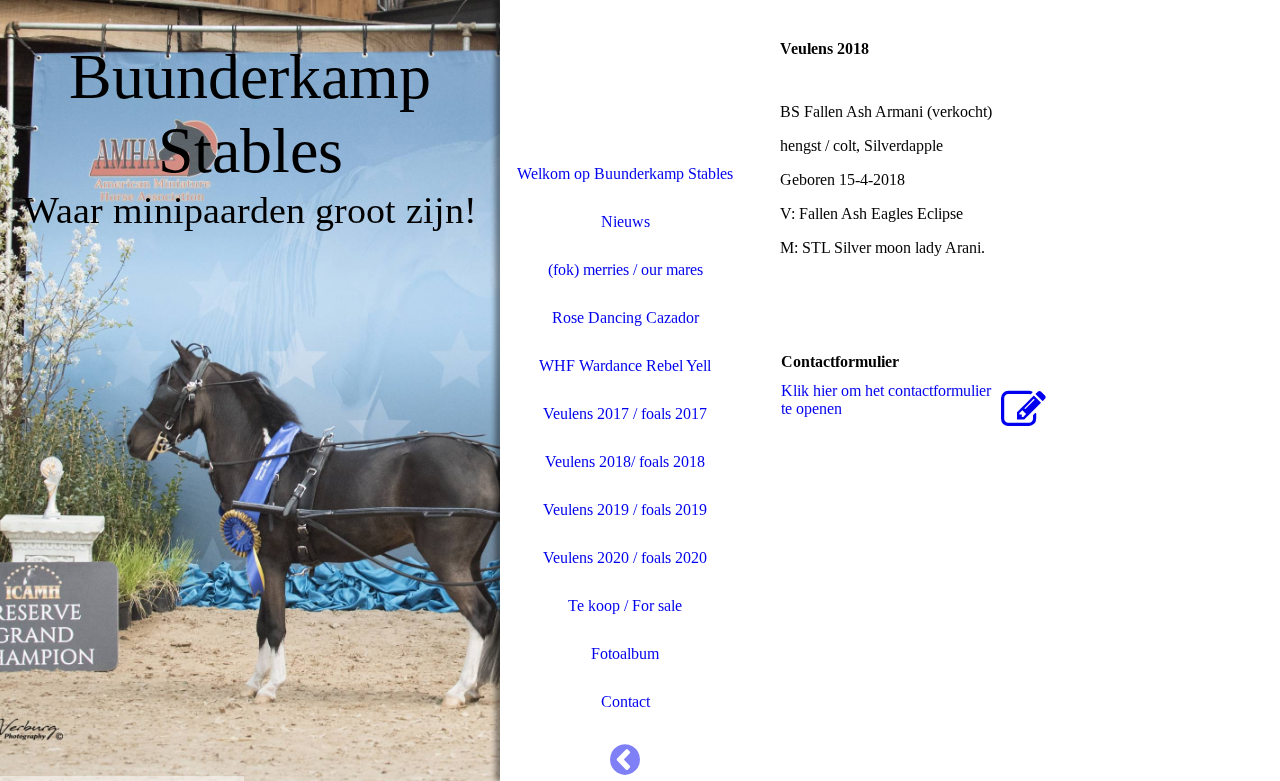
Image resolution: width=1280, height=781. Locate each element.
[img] (250, 390)
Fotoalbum (625, 653)
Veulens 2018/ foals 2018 (625, 461)
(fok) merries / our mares (625, 269)
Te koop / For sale (625, 605)
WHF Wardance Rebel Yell (625, 365)
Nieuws (625, 221)
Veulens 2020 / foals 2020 (625, 557)
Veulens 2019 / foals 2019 (625, 509)
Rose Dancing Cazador (625, 317)
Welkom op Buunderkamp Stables (625, 173)
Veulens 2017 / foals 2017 (625, 413)
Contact (625, 701)
